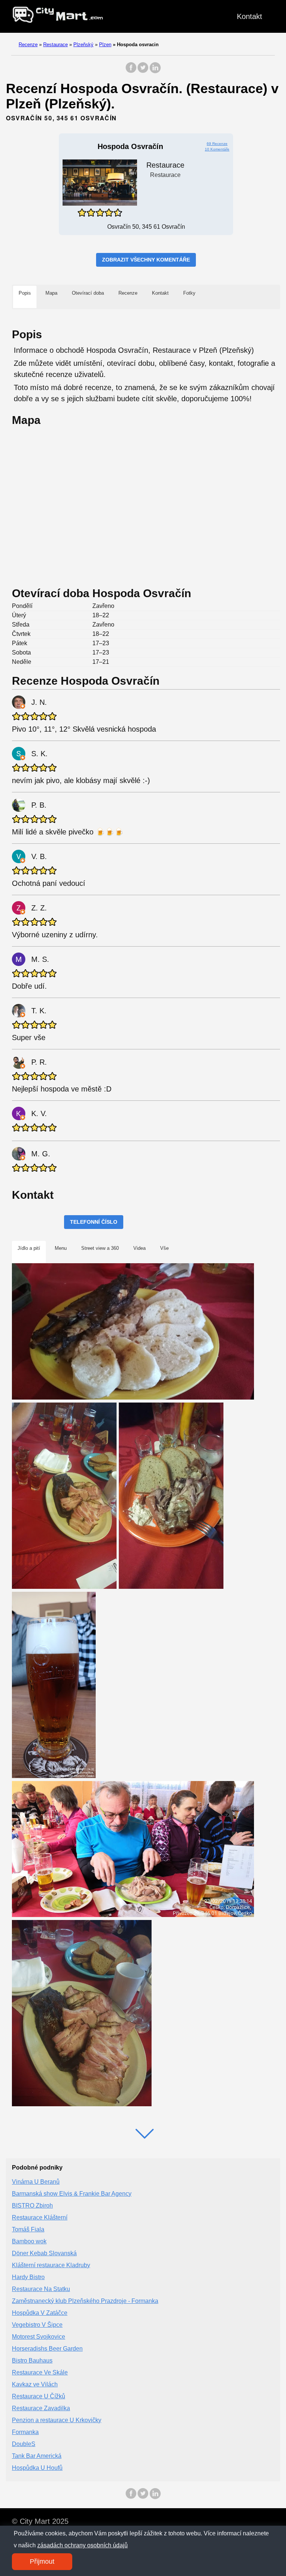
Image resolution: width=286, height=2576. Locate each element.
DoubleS (24, 2444)
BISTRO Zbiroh (32, 2206)
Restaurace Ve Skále (40, 2372)
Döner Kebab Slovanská (44, 2253)
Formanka (25, 2432)
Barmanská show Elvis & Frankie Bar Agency (72, 2194)
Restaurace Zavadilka (41, 2408)
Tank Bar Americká (37, 2456)
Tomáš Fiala (28, 2229)
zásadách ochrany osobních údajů (82, 2545)
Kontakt (250, 16)
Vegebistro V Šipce (37, 2325)
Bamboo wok (29, 2241)
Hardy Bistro (28, 2277)
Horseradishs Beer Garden (47, 2349)
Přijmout (42, 2561)
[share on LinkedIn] (155, 71)
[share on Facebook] (131, 71)
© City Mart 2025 (40, 2521)
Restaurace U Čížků (39, 2396)
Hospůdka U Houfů (37, 2468)
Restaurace (55, 45)
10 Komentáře (217, 149)
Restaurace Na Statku (41, 2289)
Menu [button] (61, 1248)
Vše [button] (164, 1248)
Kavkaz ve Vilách (35, 2384)
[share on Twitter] (143, 71)
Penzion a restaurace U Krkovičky (57, 2420)
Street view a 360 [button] (100, 1248)
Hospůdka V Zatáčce (40, 2313)
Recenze (28, 45)
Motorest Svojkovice (39, 2337)
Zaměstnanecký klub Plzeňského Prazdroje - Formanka (85, 2301)
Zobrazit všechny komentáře (146, 260)
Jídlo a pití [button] (29, 1248)
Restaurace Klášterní (40, 2217)
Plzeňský (83, 45)
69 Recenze (217, 144)
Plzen (105, 45)
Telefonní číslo (94, 1222)
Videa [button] (139, 1248)
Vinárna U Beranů (36, 2182)
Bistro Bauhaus (32, 2360)
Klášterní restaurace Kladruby (51, 2265)
